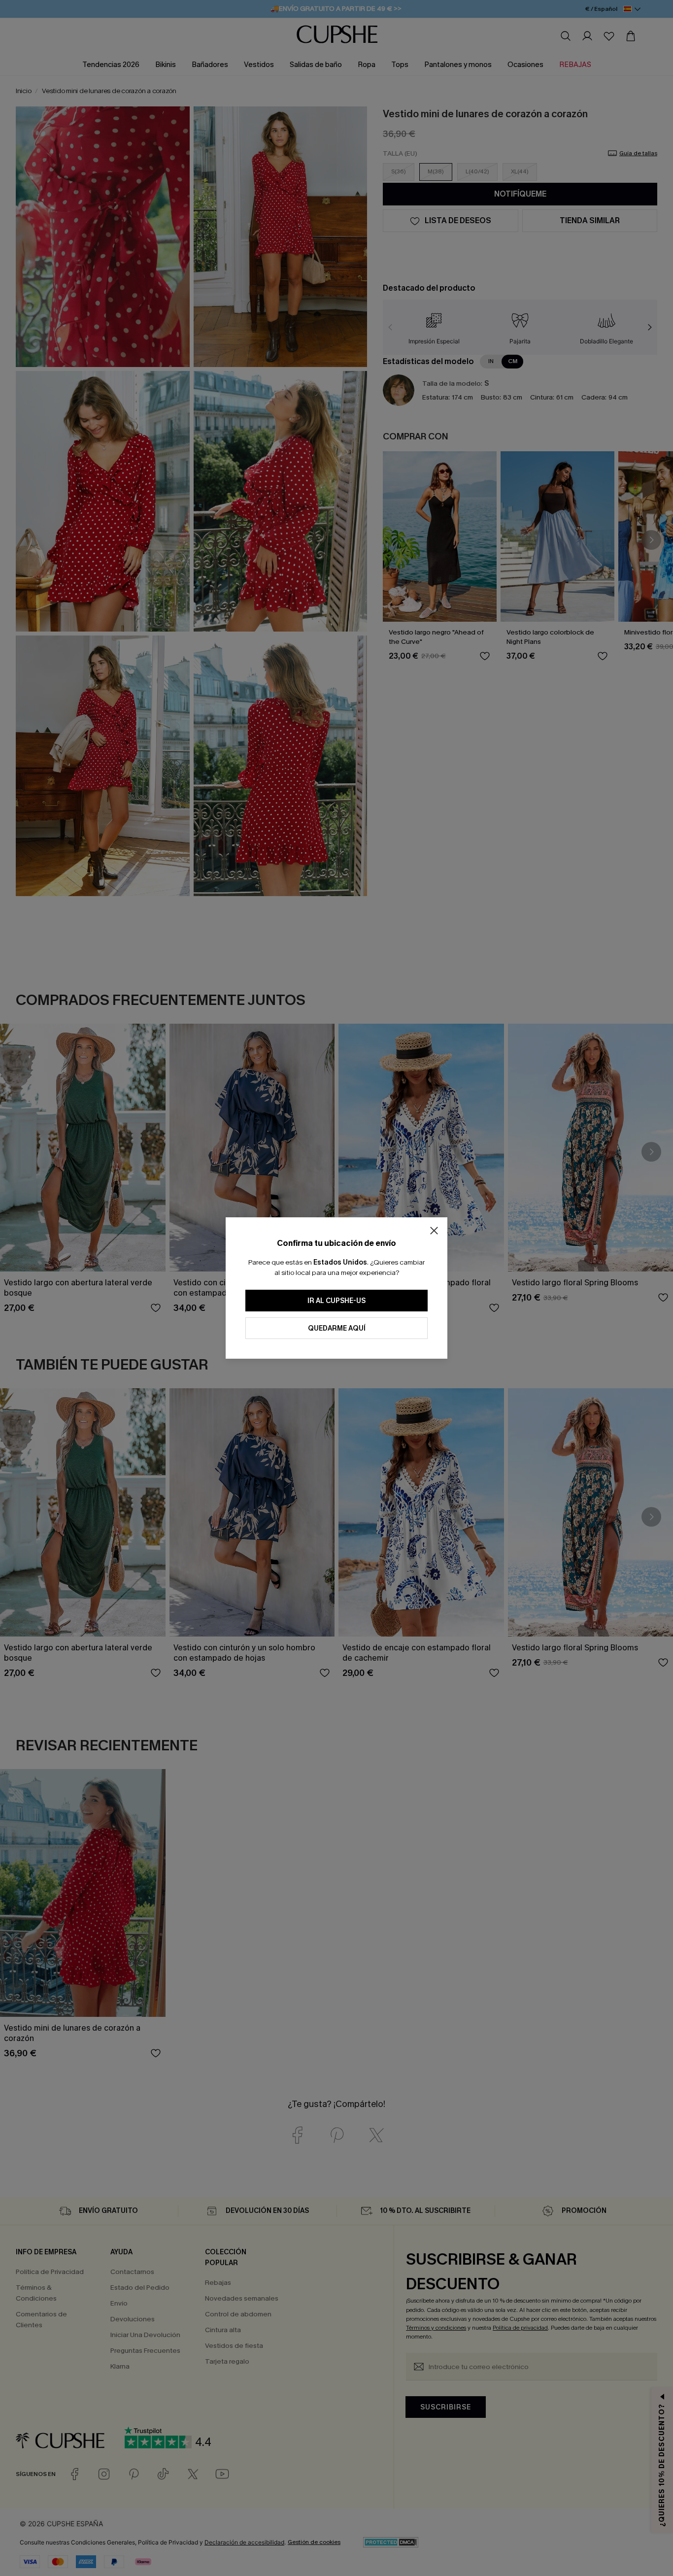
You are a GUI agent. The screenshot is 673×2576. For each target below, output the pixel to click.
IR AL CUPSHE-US (336, 1301)
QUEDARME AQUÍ (337, 1328)
